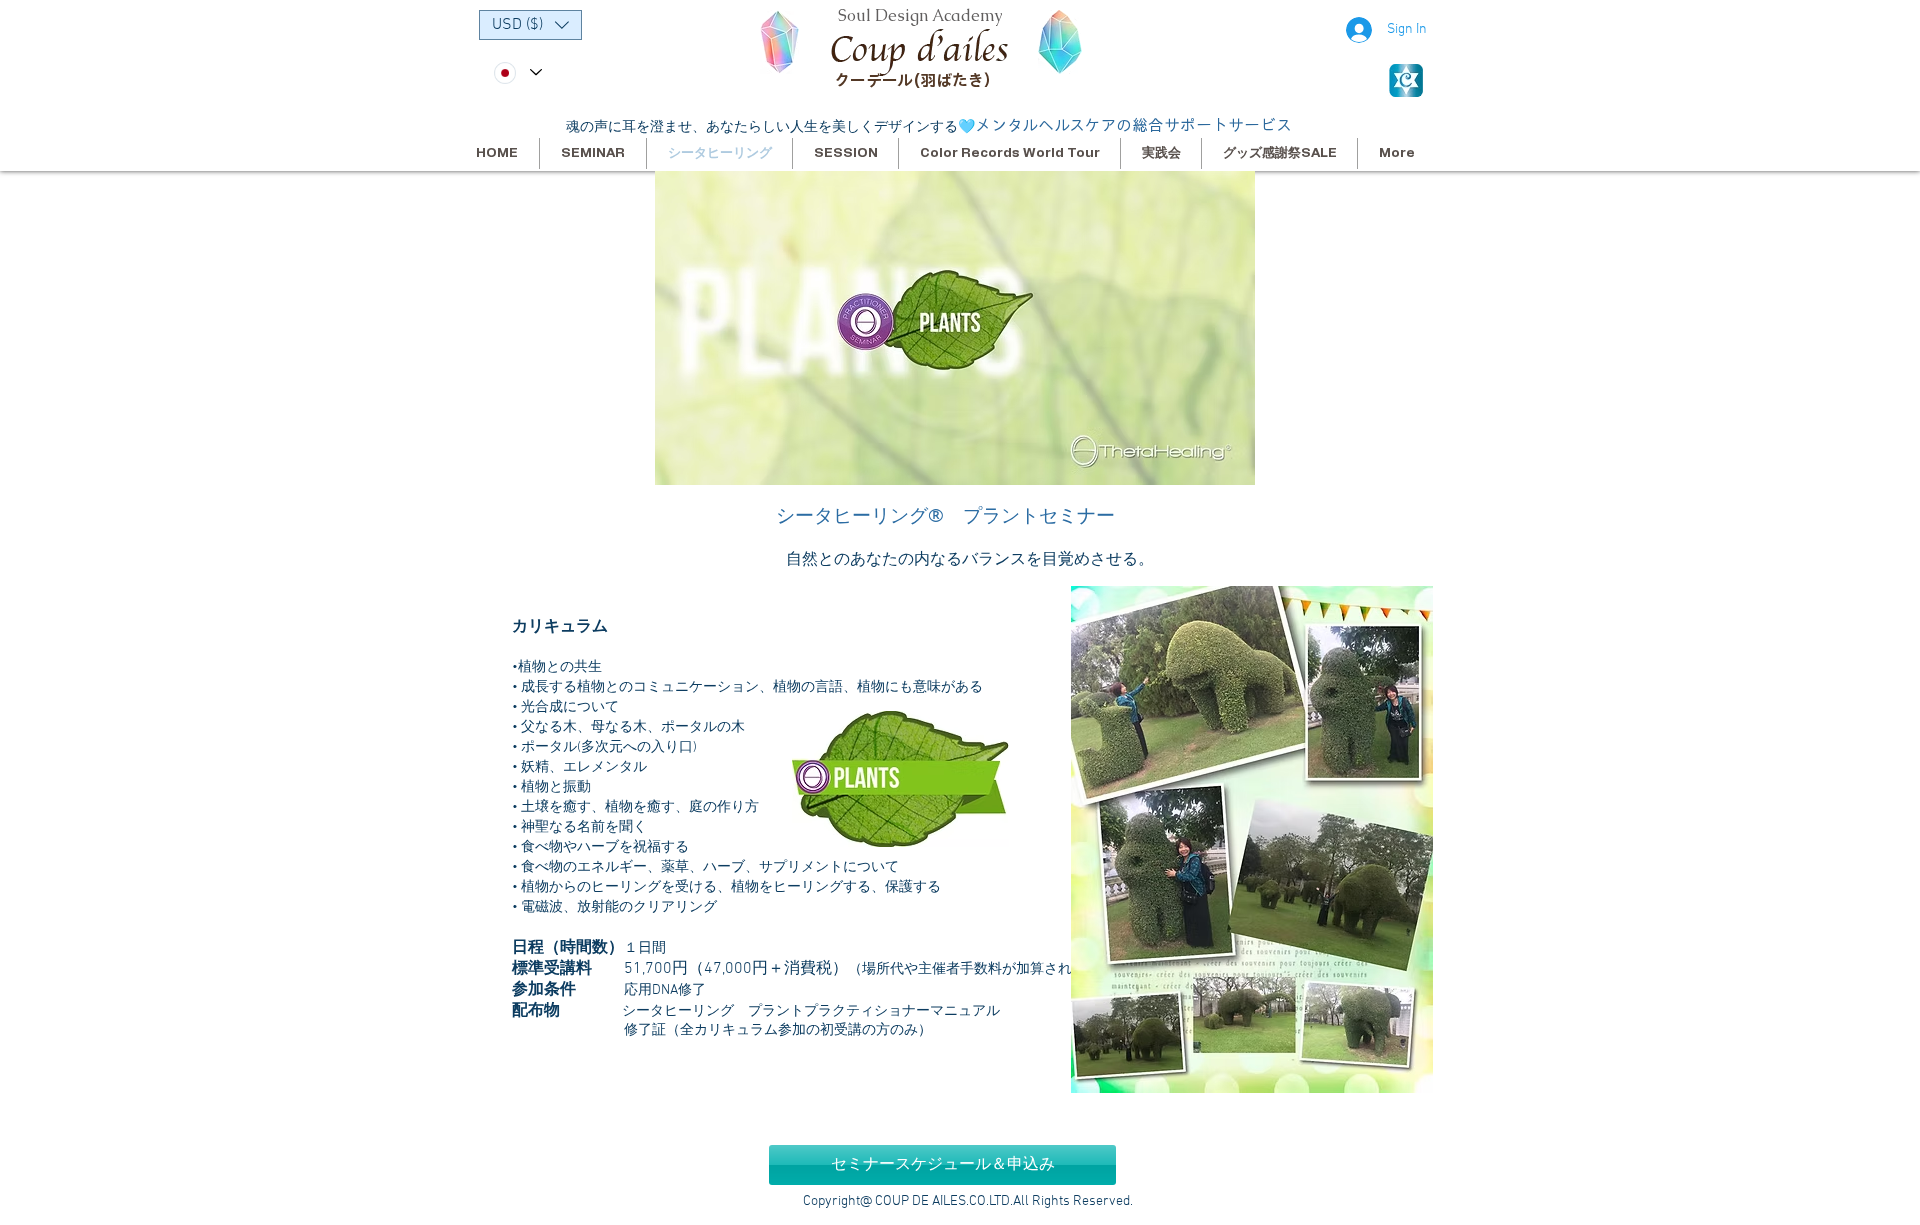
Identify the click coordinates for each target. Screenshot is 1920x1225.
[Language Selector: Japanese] (517, 72)
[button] (530, 25)
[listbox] (530, 25)
